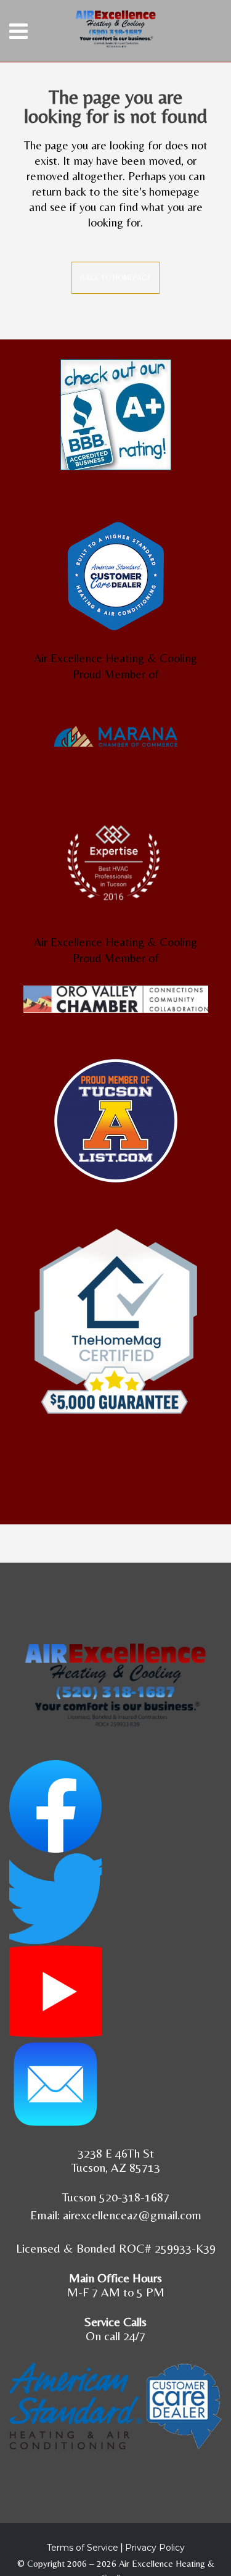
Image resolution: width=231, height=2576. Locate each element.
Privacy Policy (155, 2548)
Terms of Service (83, 2548)
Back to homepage (115, 278)
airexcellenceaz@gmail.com (132, 2215)
